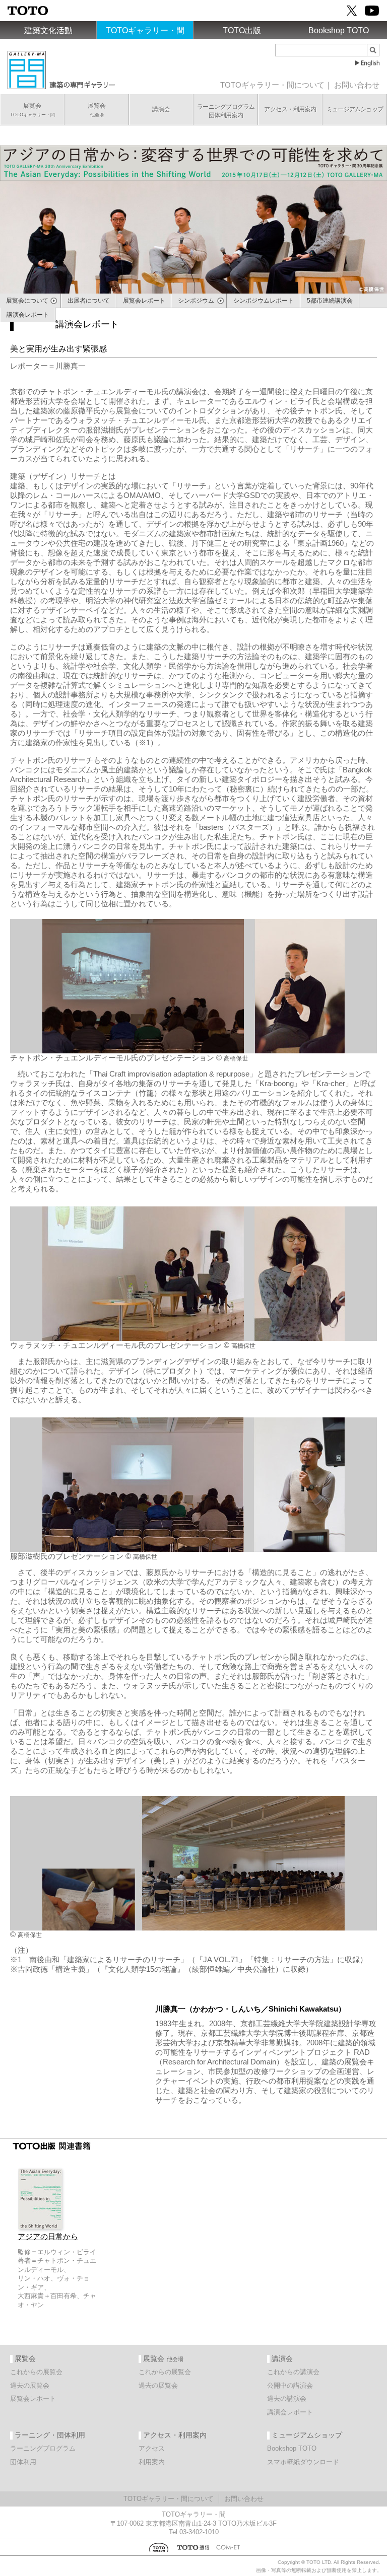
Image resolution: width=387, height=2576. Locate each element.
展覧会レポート (33, 2399)
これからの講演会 (293, 2372)
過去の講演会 (287, 2399)
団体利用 (23, 2462)
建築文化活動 (48, 30)
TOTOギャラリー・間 (145, 30)
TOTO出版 (242, 30)
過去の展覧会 (30, 2385)
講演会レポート (290, 2412)
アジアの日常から (48, 2237)
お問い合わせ (357, 85)
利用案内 (152, 2462)
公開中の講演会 (290, 2385)
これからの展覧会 (36, 2372)
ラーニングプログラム (43, 2448)
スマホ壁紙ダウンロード (303, 2462)
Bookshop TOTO (339, 30)
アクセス (152, 2448)
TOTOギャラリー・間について (272, 85)
